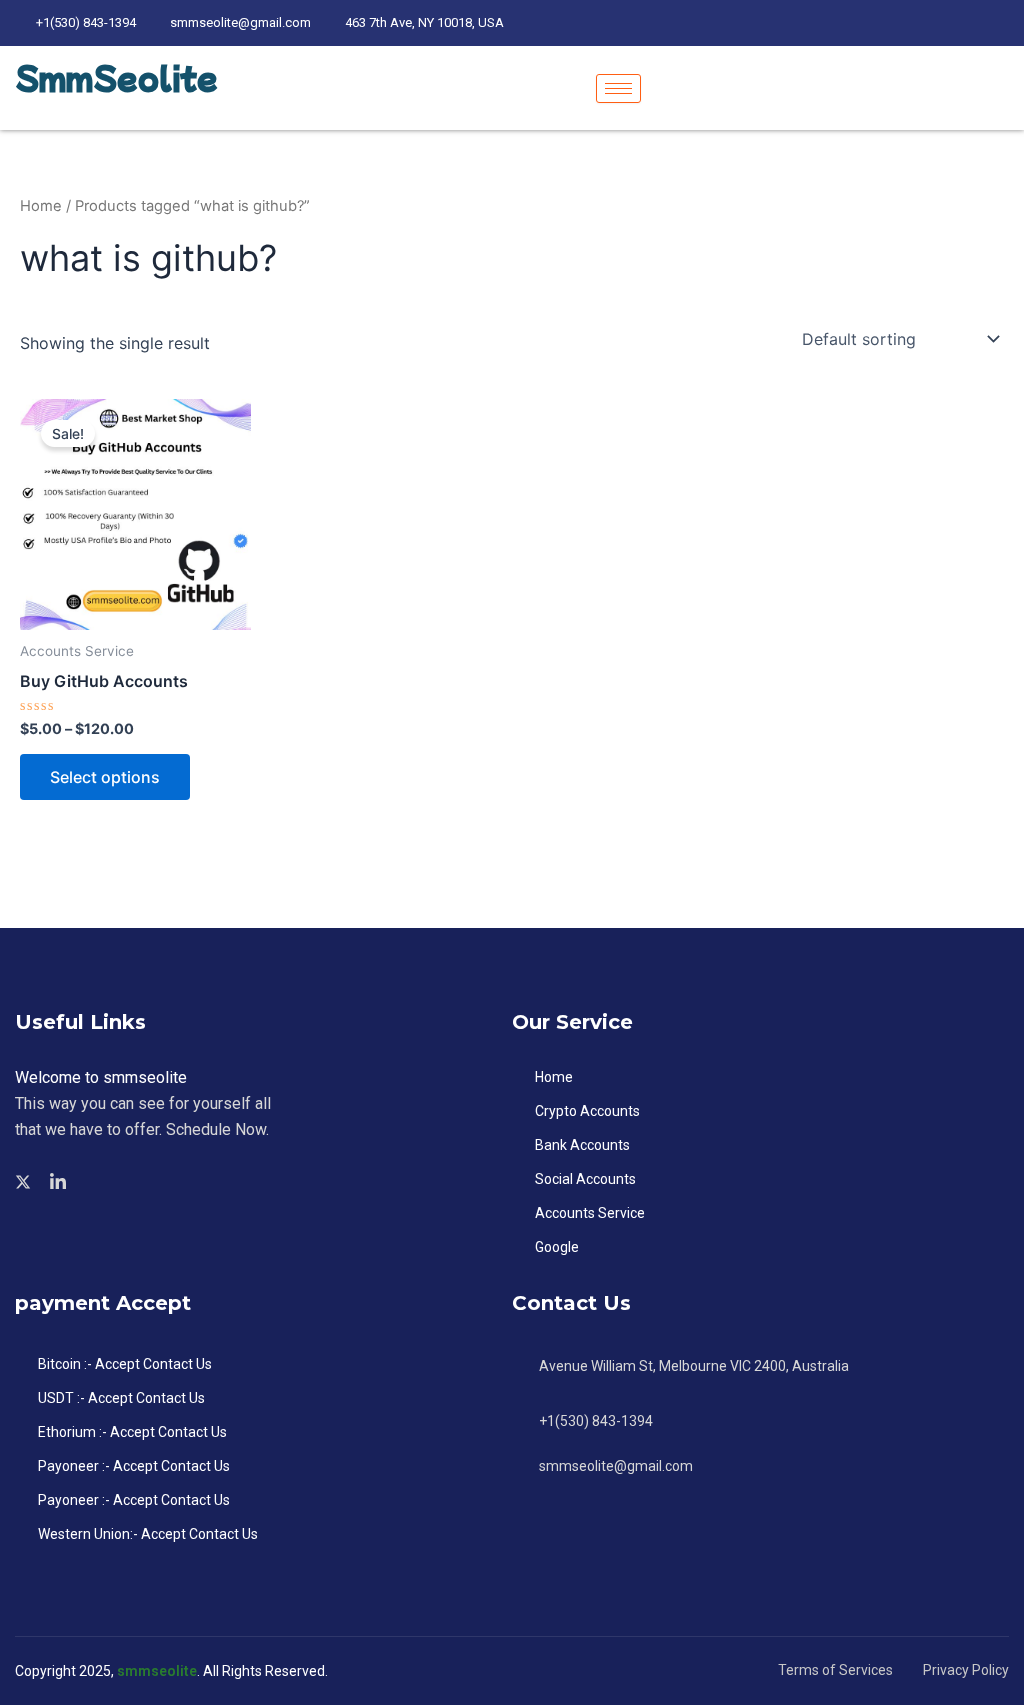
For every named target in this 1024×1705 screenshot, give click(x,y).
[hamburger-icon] (618, 88)
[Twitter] (899, 23)
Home (41, 206)
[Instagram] (1004, 23)
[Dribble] (969, 23)
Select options (105, 777)
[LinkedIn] (934, 23)
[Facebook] (864, 23)
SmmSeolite (116, 77)
